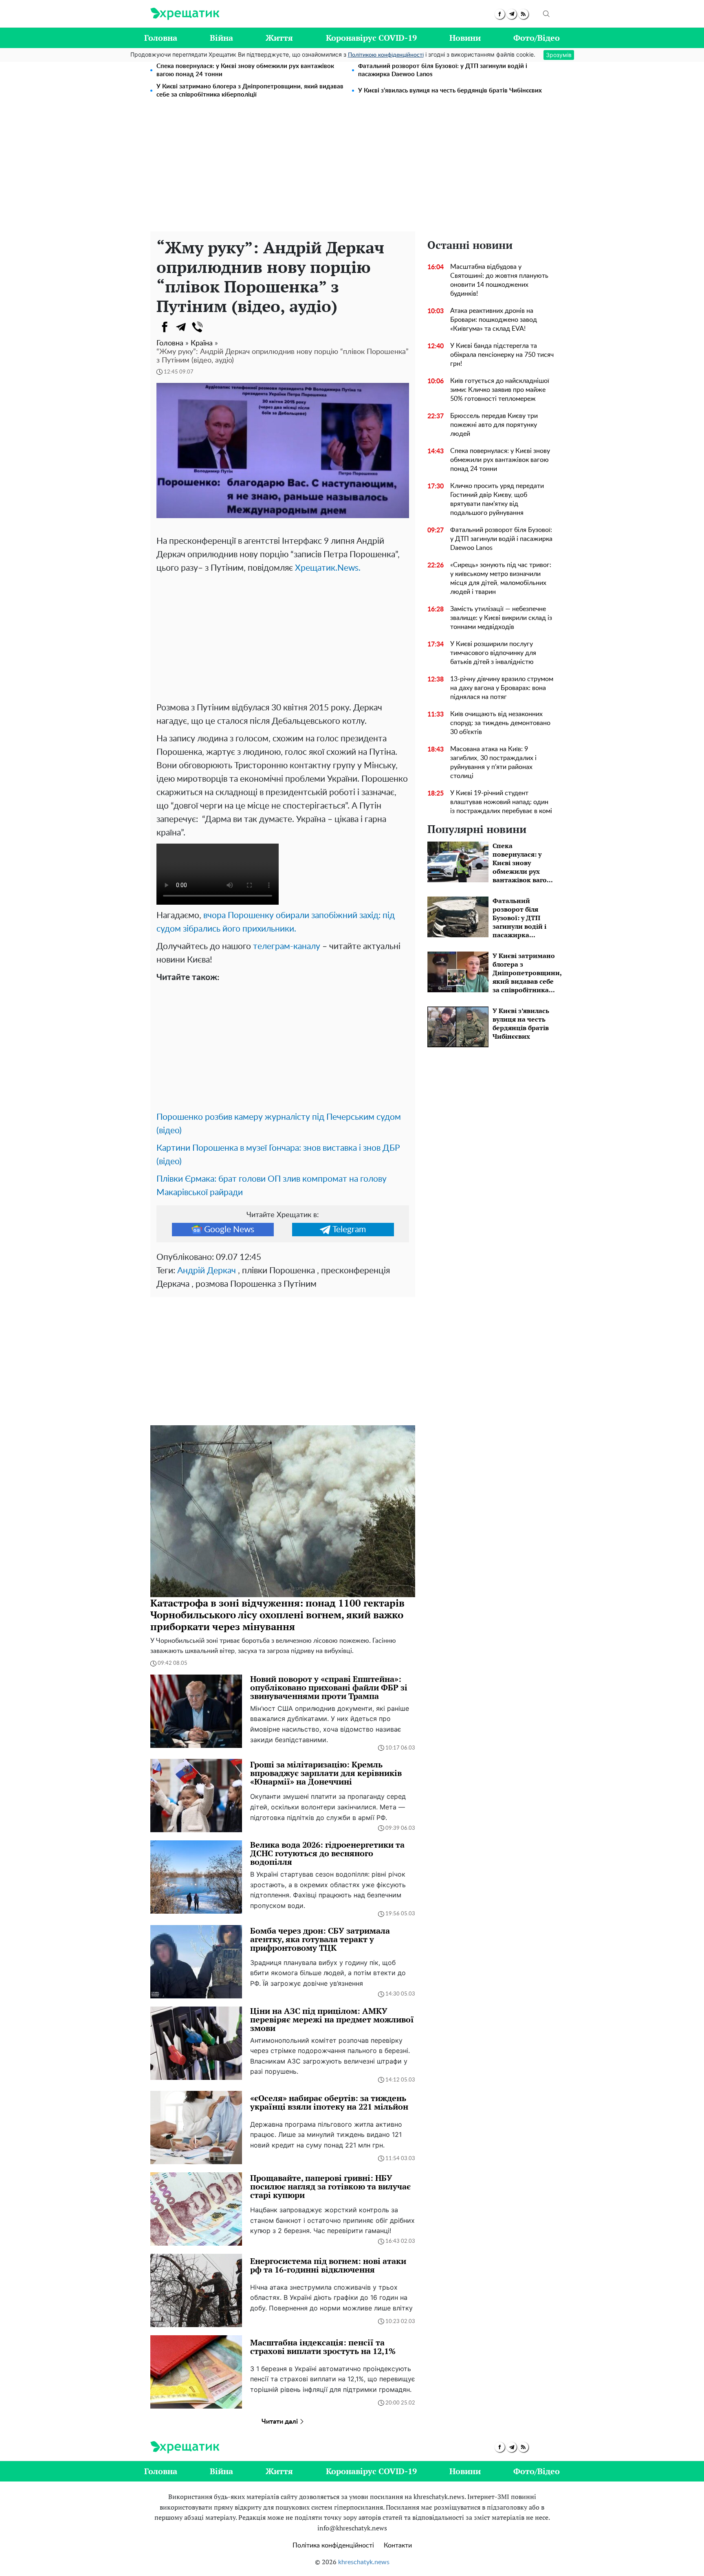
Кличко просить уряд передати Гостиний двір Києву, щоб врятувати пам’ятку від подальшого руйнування (497, 499)
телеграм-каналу (287, 946)
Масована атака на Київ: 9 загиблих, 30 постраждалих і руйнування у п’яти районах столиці (493, 763)
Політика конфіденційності (333, 2545)
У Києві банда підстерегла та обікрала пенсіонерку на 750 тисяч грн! (502, 355)
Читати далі (280, 2422)
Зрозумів (559, 55)
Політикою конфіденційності (386, 55)
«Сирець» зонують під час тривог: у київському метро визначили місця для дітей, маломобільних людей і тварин (501, 578)
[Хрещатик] (185, 14)
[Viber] (197, 327)
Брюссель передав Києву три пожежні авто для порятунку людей (494, 425)
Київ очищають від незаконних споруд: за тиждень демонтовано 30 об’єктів (500, 723)
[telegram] (511, 14)
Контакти (398, 2545)
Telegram (349, 1230)
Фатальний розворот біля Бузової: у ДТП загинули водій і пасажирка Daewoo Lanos (443, 70)
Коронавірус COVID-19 (371, 38)
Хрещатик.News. (328, 568)
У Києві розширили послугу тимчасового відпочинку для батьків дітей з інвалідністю (493, 653)
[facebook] (500, 14)
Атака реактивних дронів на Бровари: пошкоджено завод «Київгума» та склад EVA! (494, 320)
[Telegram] (181, 327)
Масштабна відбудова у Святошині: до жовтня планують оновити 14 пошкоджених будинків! (499, 280)
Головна (161, 38)
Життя (279, 38)
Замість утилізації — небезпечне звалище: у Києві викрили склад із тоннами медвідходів (501, 618)
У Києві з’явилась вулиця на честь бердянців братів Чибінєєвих (450, 91)
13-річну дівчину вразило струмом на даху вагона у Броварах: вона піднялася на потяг (502, 688)
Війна (221, 38)
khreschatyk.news (364, 2562)
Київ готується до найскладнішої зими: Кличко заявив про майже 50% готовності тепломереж (500, 390)
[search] (546, 14)
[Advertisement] (352, 170)
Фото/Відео (537, 38)
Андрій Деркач (207, 1271)
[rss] (523, 14)
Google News (229, 1230)
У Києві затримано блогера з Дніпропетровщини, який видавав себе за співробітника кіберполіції (250, 91)
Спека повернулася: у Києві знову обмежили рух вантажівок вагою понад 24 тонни (245, 70)
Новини (465, 38)
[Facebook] (165, 327)
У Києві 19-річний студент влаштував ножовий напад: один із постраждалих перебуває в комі (501, 802)
